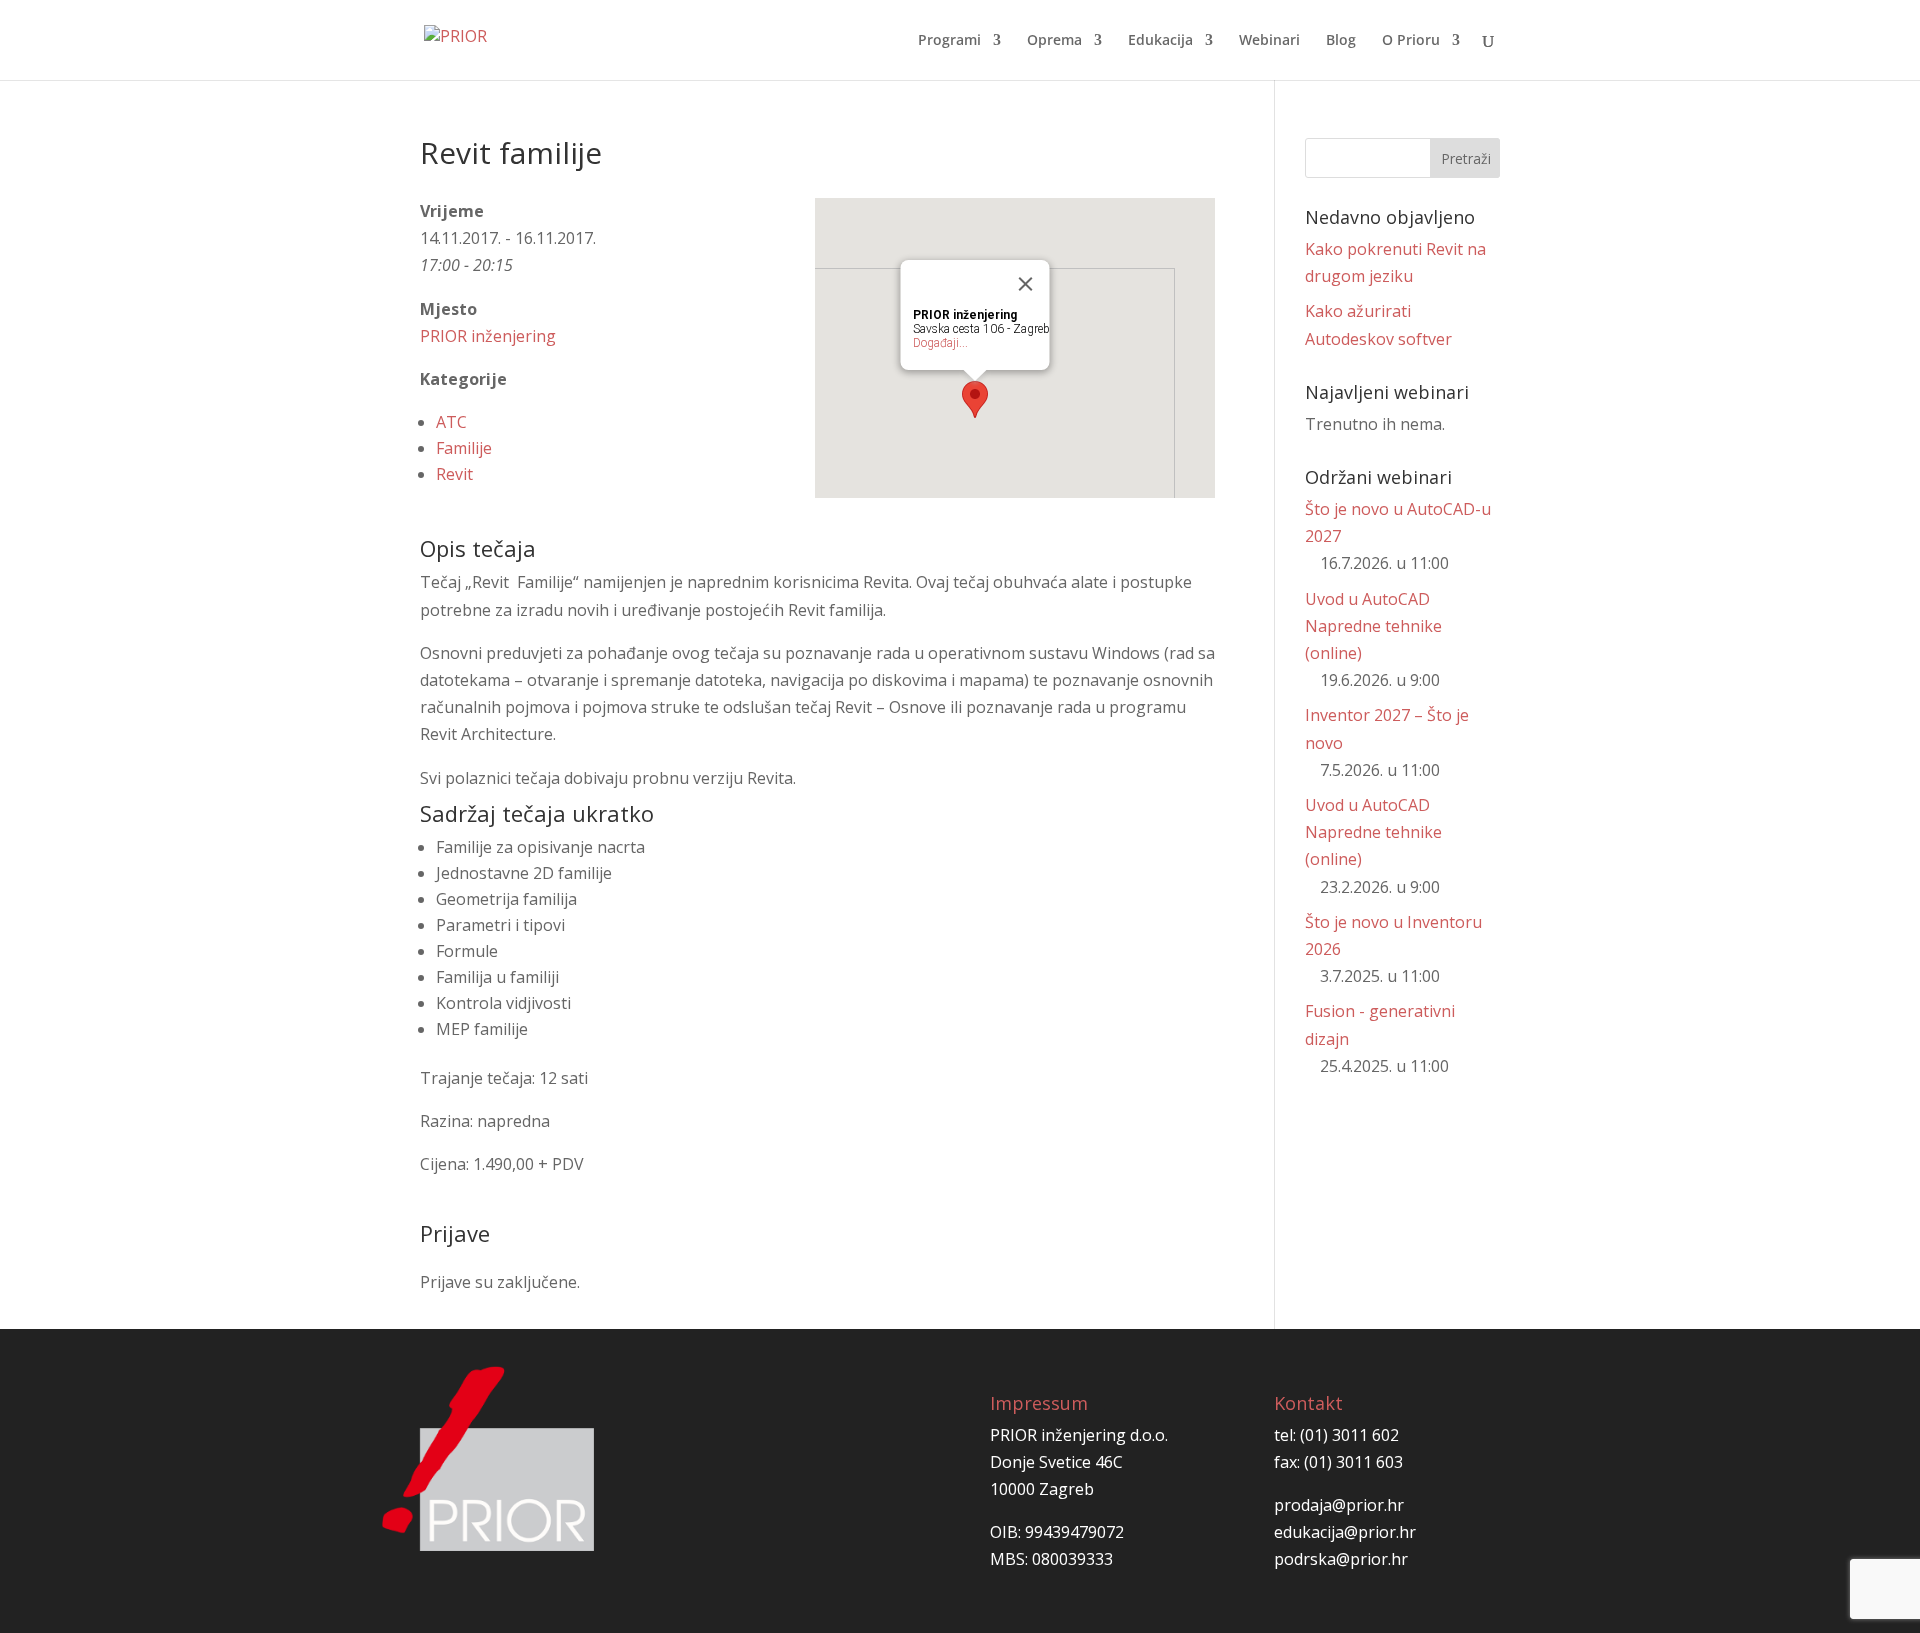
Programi (949, 41)
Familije (464, 448)
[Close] (1026, 284)
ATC (451, 422)
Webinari (1269, 41)
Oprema (1054, 41)
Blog (1341, 41)
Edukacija (1160, 41)
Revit (454, 474)
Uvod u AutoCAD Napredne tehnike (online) (1373, 626)
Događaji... (940, 343)
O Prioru (1411, 41)
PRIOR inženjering (488, 336)
